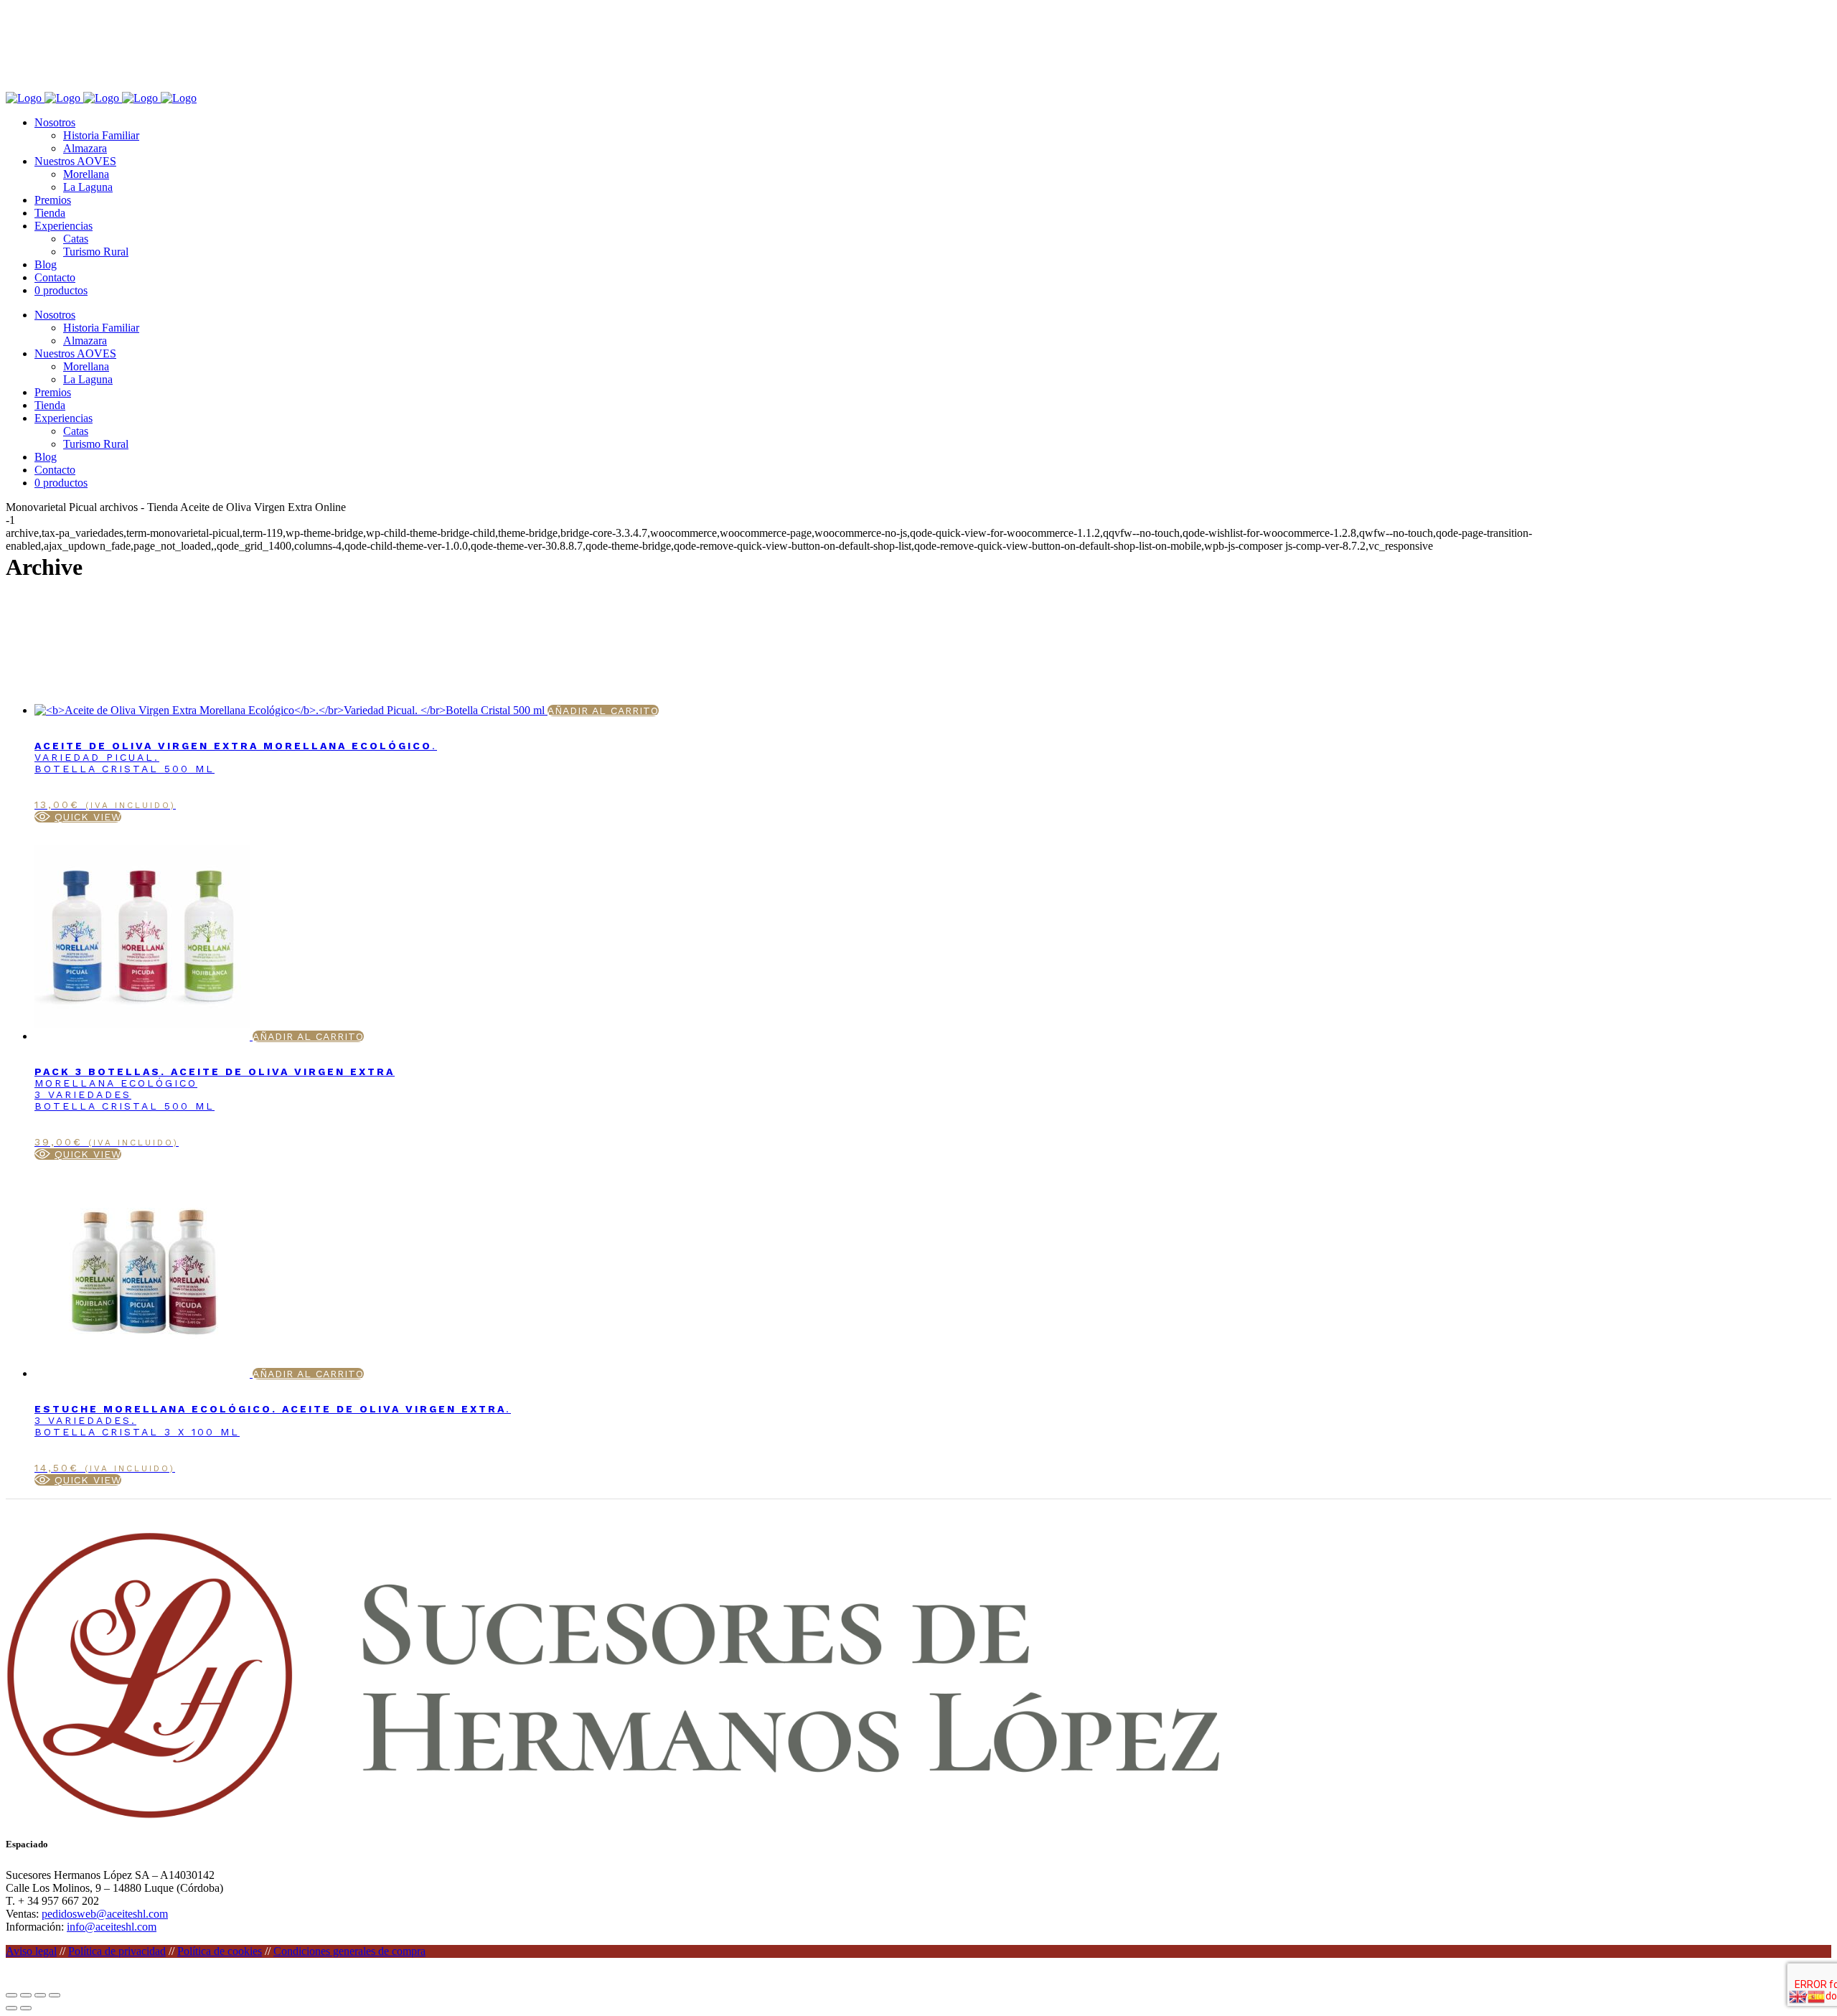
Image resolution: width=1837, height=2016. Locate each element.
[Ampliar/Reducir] (11, 1995)
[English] (1798, 1996)
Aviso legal (31, 1951)
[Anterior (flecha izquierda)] (11, 2008)
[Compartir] (40, 1995)
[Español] (1817, 1996)
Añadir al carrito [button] (603, 711)
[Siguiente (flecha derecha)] (26, 2008)
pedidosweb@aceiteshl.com (105, 1914)
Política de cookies (220, 1951)
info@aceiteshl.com (112, 1927)
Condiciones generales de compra (349, 1951)
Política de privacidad (117, 1951)
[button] (78, 817)
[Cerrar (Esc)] (55, 1995)
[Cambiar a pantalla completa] (26, 1995)
